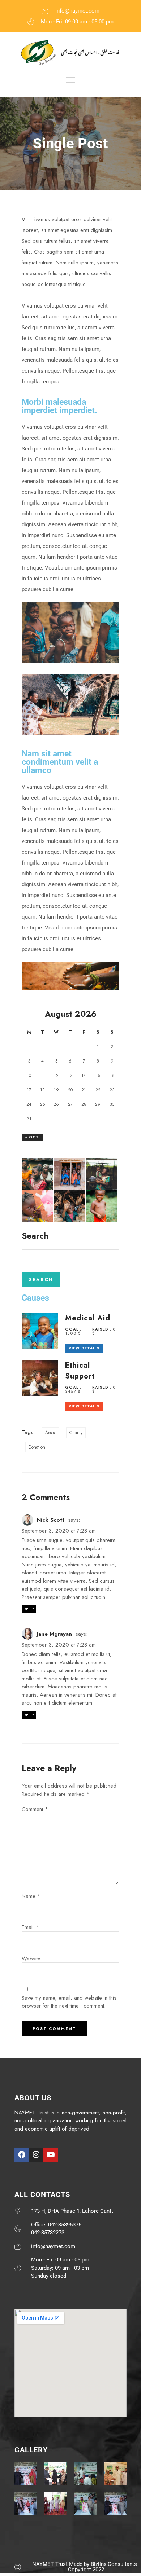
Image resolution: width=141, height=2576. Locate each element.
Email (30, 1927)
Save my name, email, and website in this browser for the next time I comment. (69, 2002)
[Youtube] (51, 2155)
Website (31, 1959)
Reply (29, 1609)
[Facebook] (22, 2155)
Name (31, 1896)
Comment (35, 1809)
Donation (37, 1447)
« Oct (32, 1137)
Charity (76, 1433)
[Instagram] (36, 2155)
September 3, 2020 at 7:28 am (59, 1531)
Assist (50, 1433)
